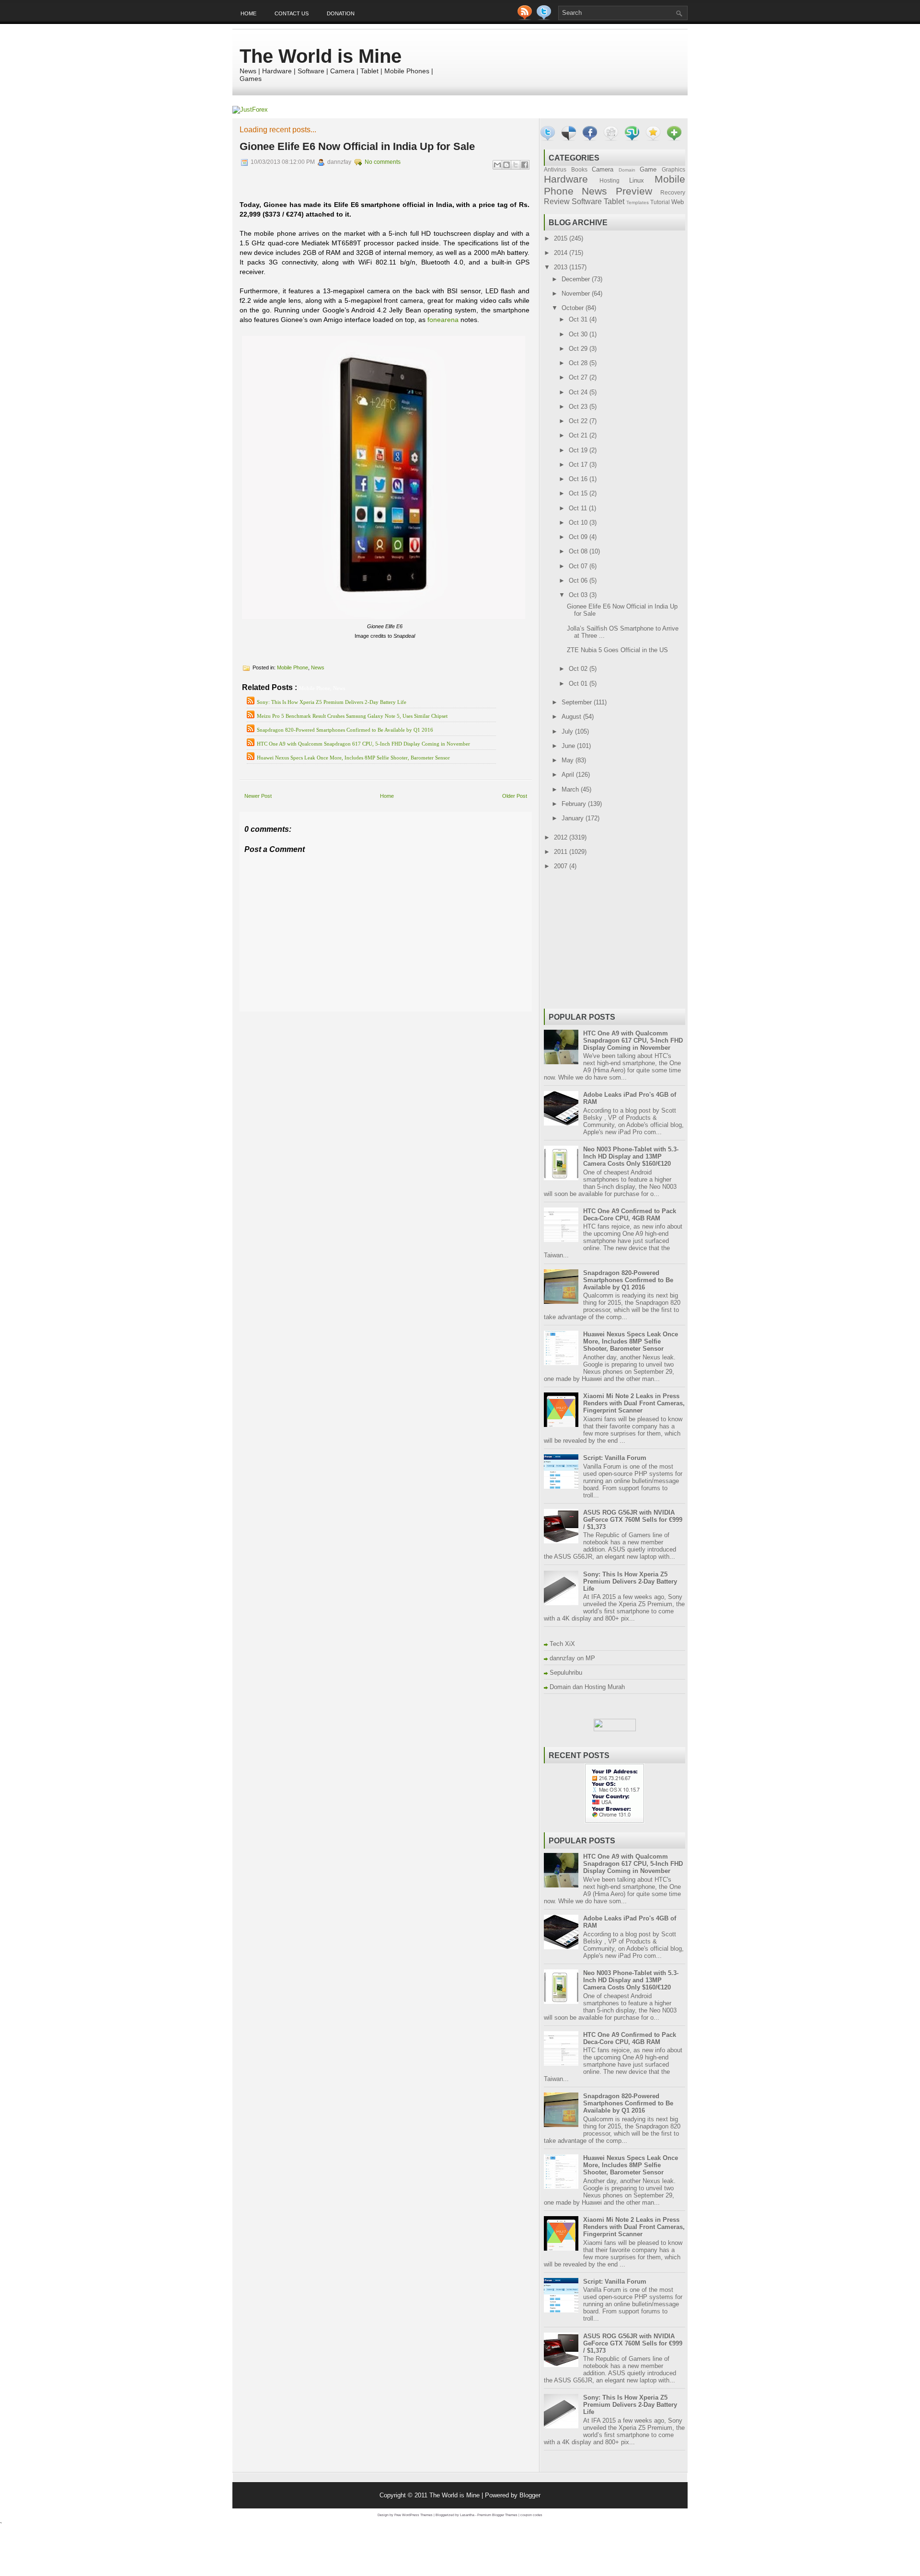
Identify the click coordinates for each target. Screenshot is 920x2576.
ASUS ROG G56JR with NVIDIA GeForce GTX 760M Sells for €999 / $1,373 (633, 1520)
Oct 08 (579, 551)
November (577, 293)
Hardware (566, 179)
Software (587, 201)
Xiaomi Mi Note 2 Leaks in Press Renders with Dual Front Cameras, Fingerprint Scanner (634, 1403)
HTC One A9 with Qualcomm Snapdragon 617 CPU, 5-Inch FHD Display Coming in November (363, 744)
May (569, 760)
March (571, 789)
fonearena (443, 320)
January (574, 818)
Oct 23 (579, 407)
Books (579, 169)
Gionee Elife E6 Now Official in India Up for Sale (357, 146)
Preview (634, 191)
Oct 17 (579, 465)
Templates (638, 202)
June (569, 746)
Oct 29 (579, 349)
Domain (627, 170)
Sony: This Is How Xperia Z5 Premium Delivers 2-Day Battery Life (332, 702)
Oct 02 (579, 669)
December (577, 279)
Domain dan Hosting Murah (587, 1687)
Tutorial (660, 202)
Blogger (530, 2495)
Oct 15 (579, 493)
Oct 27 (579, 377)
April (569, 775)
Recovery (673, 192)
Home (248, 13)
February (575, 804)
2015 (562, 238)
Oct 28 (579, 363)
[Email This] (497, 165)
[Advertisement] (352, 1018)
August (572, 717)
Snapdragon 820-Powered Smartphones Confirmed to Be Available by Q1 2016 (345, 730)
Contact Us (292, 13)
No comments (383, 162)
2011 (562, 852)
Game (648, 169)
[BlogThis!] (506, 165)
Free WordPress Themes (414, 2515)
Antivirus (555, 169)
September (578, 702)
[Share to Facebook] (525, 165)
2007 (562, 866)
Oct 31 (579, 319)
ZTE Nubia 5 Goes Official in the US (617, 650)
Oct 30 (579, 334)
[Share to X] (516, 165)
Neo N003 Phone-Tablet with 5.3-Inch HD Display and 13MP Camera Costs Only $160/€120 (631, 1156)
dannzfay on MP (572, 1658)
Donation (341, 13)
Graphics (673, 169)
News (318, 667)
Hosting (609, 180)
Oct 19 (579, 450)
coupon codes (531, 2515)
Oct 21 (579, 435)
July (568, 731)
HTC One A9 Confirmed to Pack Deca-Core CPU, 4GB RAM (630, 1215)
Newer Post (258, 796)
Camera (603, 169)
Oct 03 (579, 595)
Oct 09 (579, 537)
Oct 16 (579, 479)
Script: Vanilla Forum (615, 1458)
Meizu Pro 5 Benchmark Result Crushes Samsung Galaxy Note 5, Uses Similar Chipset (352, 716)
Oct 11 (579, 508)
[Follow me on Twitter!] (545, 18)
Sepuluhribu (566, 1673)
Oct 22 (579, 421)
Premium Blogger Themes (497, 2515)
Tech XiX (562, 1644)
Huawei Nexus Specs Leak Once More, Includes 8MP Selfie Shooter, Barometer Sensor (353, 758)
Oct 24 (579, 392)
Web (678, 202)
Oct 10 (579, 523)
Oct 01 (579, 684)
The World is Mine (321, 56)
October (574, 308)
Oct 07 (579, 566)
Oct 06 (579, 581)
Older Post (515, 796)
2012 (562, 837)
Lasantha (467, 2515)
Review (557, 201)
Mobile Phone (293, 667)
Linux (637, 180)
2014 (562, 253)
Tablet (614, 201)
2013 (562, 267)
